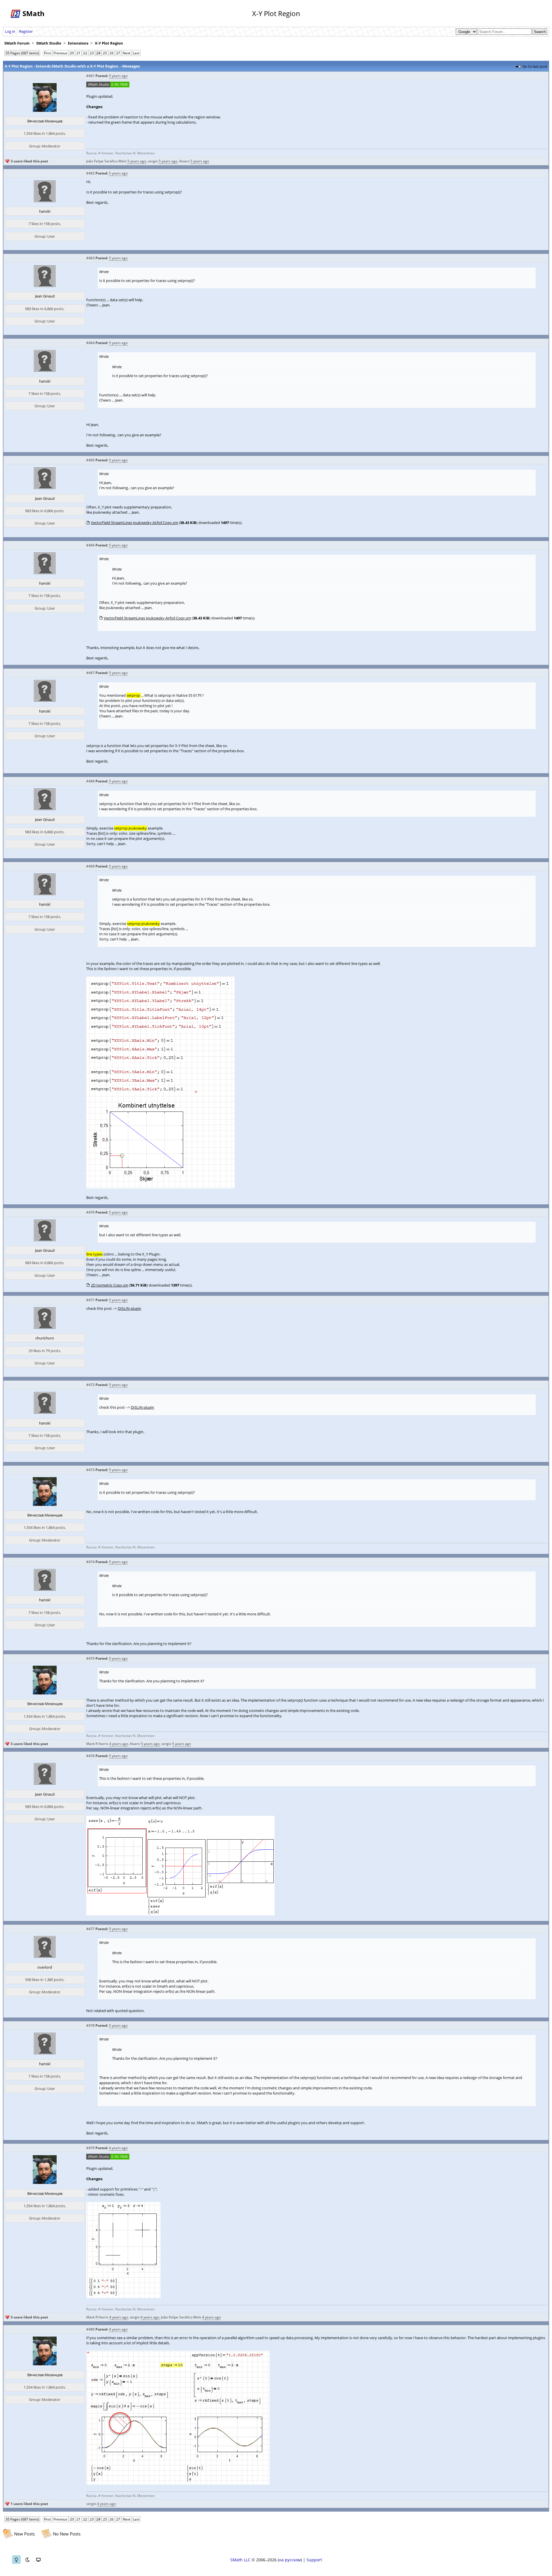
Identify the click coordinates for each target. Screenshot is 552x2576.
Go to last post (535, 66)
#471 (90, 1300)
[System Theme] (38, 2560)
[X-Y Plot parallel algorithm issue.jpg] (178, 2483)
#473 (90, 1470)
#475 (90, 1658)
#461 (90, 76)
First (47, 53)
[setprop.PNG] (160, 1187)
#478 (90, 2025)
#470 (90, 1212)
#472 (90, 1385)
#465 (90, 460)
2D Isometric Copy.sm (110, 1285)
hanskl (45, 211)
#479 (90, 2148)
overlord (45, 1967)
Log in (10, 31)
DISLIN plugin (130, 1308)
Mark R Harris (97, 1744)
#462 (90, 173)
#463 (90, 258)
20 (72, 53)
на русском (290, 2560)
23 (92, 53)
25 (105, 53)
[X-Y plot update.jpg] (123, 2297)
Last (136, 53)
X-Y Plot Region (109, 43)
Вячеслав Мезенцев (45, 121)
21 (78, 53)
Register (26, 31)
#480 (90, 2329)
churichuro (45, 1338)
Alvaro (184, 161)
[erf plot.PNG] (180, 1914)
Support (314, 2560)
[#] (108, 86)
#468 (90, 781)
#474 (90, 1562)
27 (118, 53)
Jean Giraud (45, 296)
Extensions (78, 43)
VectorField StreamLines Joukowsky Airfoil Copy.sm (134, 523)
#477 (90, 1929)
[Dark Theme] (27, 2560)
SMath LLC (240, 2560)
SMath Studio (49, 43)
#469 (90, 866)
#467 (90, 673)
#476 (90, 1756)
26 (112, 53)
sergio (153, 161)
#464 (90, 343)
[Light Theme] (16, 2560)
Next (126, 53)
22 (85, 53)
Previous (60, 53)
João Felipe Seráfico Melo (106, 161)
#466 (90, 545)
